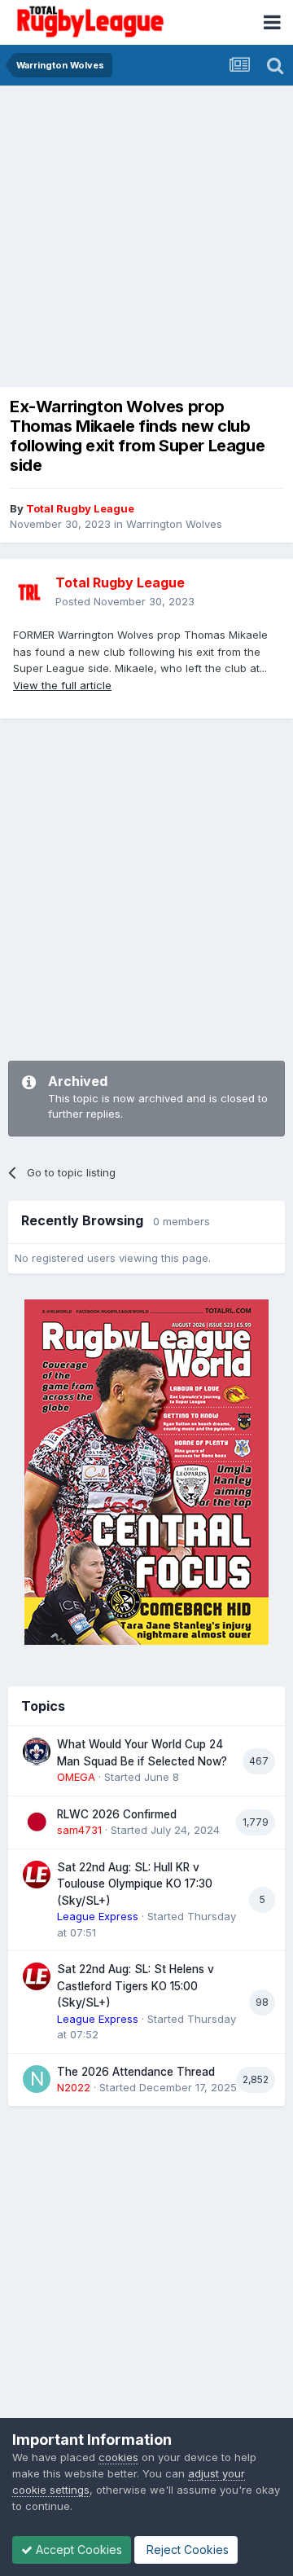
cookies (118, 2457)
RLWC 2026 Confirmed (117, 1814)
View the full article (62, 685)
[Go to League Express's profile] (37, 1875)
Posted (125, 601)
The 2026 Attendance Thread (136, 2072)
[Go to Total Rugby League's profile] (29, 592)
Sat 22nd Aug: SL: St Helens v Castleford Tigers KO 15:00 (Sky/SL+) (136, 1986)
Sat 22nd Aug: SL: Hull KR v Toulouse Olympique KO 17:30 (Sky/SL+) (135, 1884)
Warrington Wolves (174, 524)
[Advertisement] (146, 240)
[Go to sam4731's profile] (37, 1822)
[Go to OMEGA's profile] (37, 1752)
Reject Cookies (186, 2550)
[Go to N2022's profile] (37, 2079)
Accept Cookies (77, 2550)
